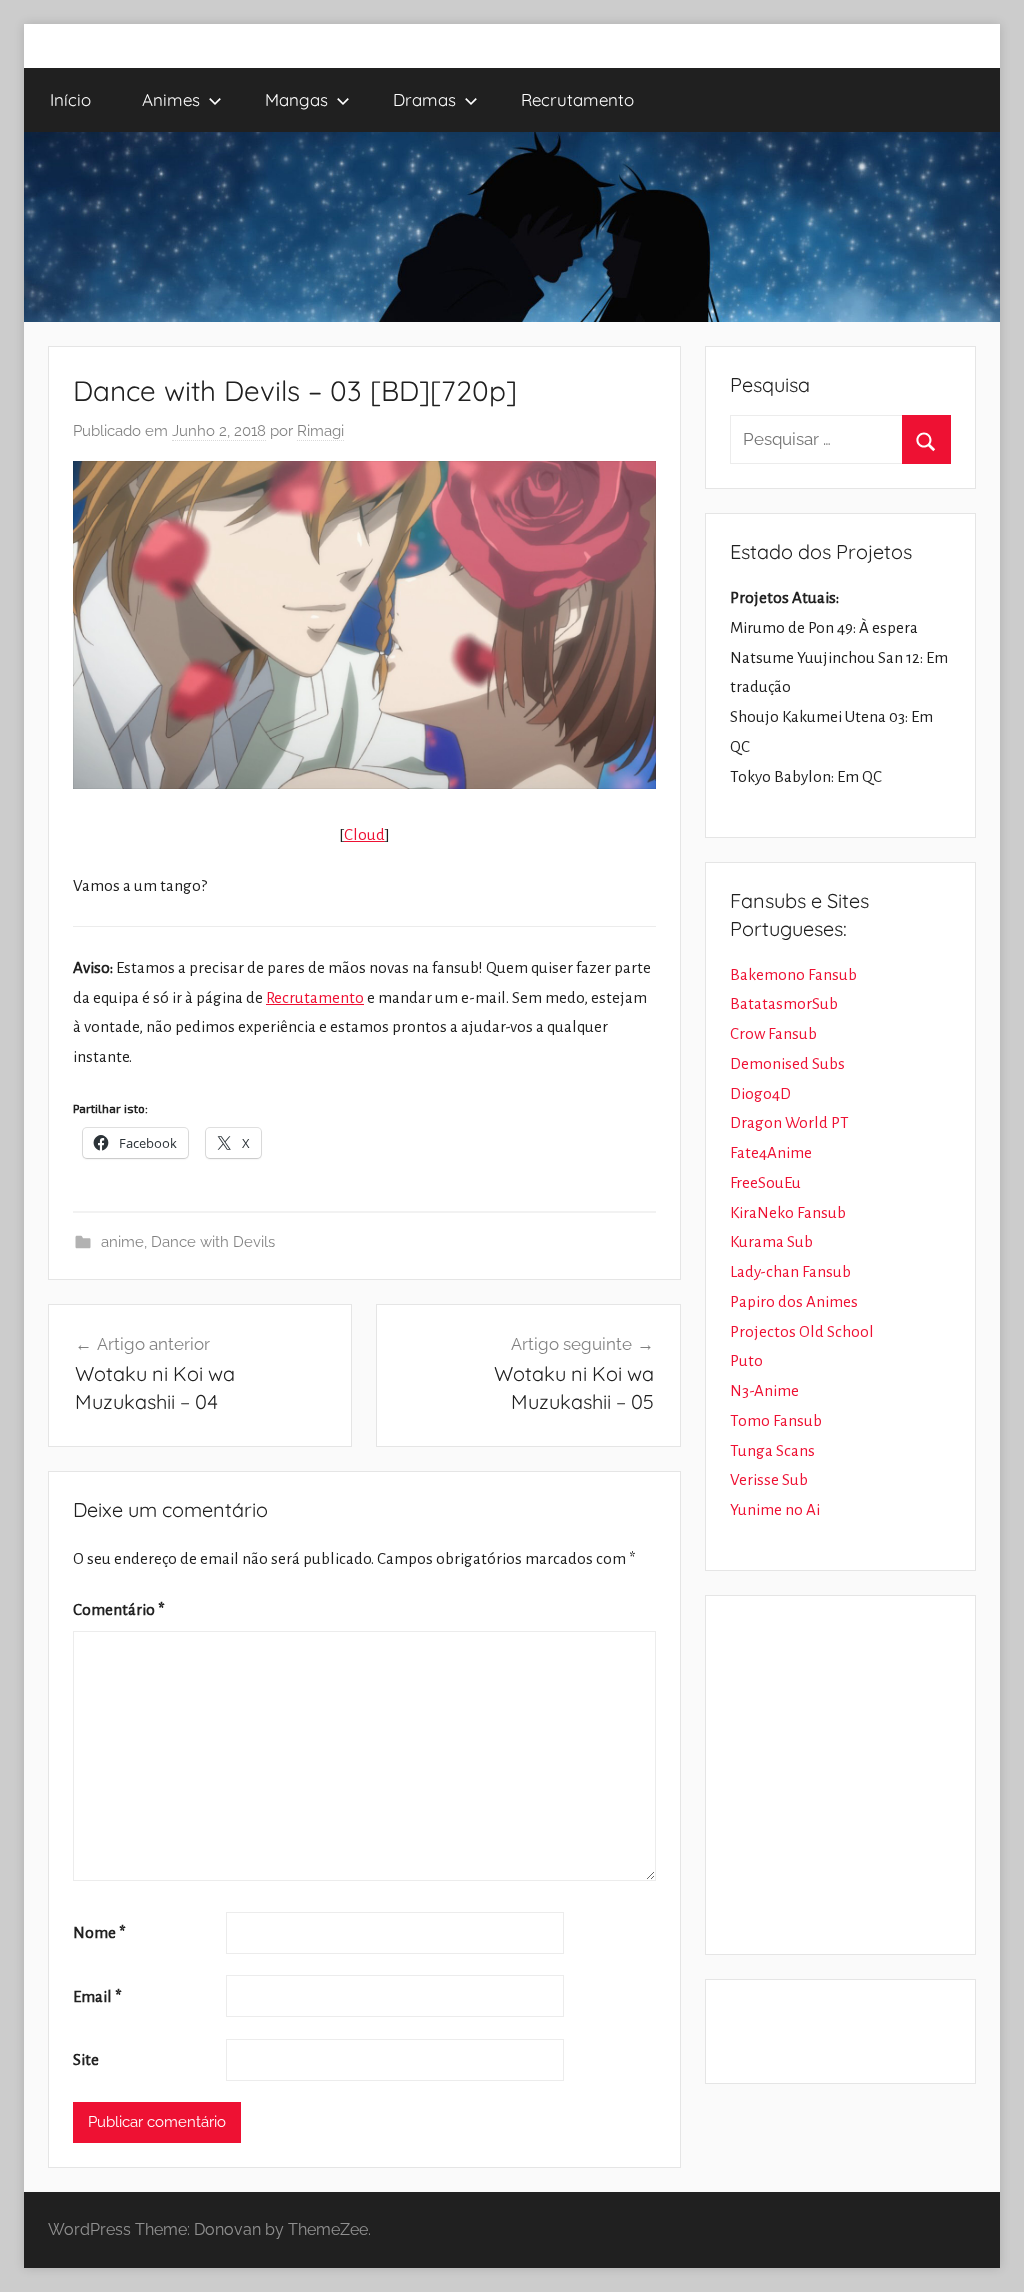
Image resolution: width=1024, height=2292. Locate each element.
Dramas (424, 99)
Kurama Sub (771, 1241)
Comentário (119, 1609)
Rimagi (320, 431)
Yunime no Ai (775, 1509)
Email (97, 1996)
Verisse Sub (769, 1479)
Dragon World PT (789, 1122)
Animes (171, 99)
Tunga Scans (772, 1450)
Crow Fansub (773, 1033)
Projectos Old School (802, 1331)
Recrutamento (577, 99)
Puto (746, 1360)
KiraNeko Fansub (788, 1212)
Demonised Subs (787, 1063)
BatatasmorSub (784, 1003)
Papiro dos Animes (794, 1301)
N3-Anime (764, 1390)
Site (86, 2059)
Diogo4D (760, 1093)
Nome (99, 1932)
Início (70, 99)
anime (122, 1242)
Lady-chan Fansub (790, 1271)
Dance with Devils (213, 1242)
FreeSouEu (765, 1182)
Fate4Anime (771, 1152)
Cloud (364, 834)
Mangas (296, 99)
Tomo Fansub (776, 1420)
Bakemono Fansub (793, 974)
